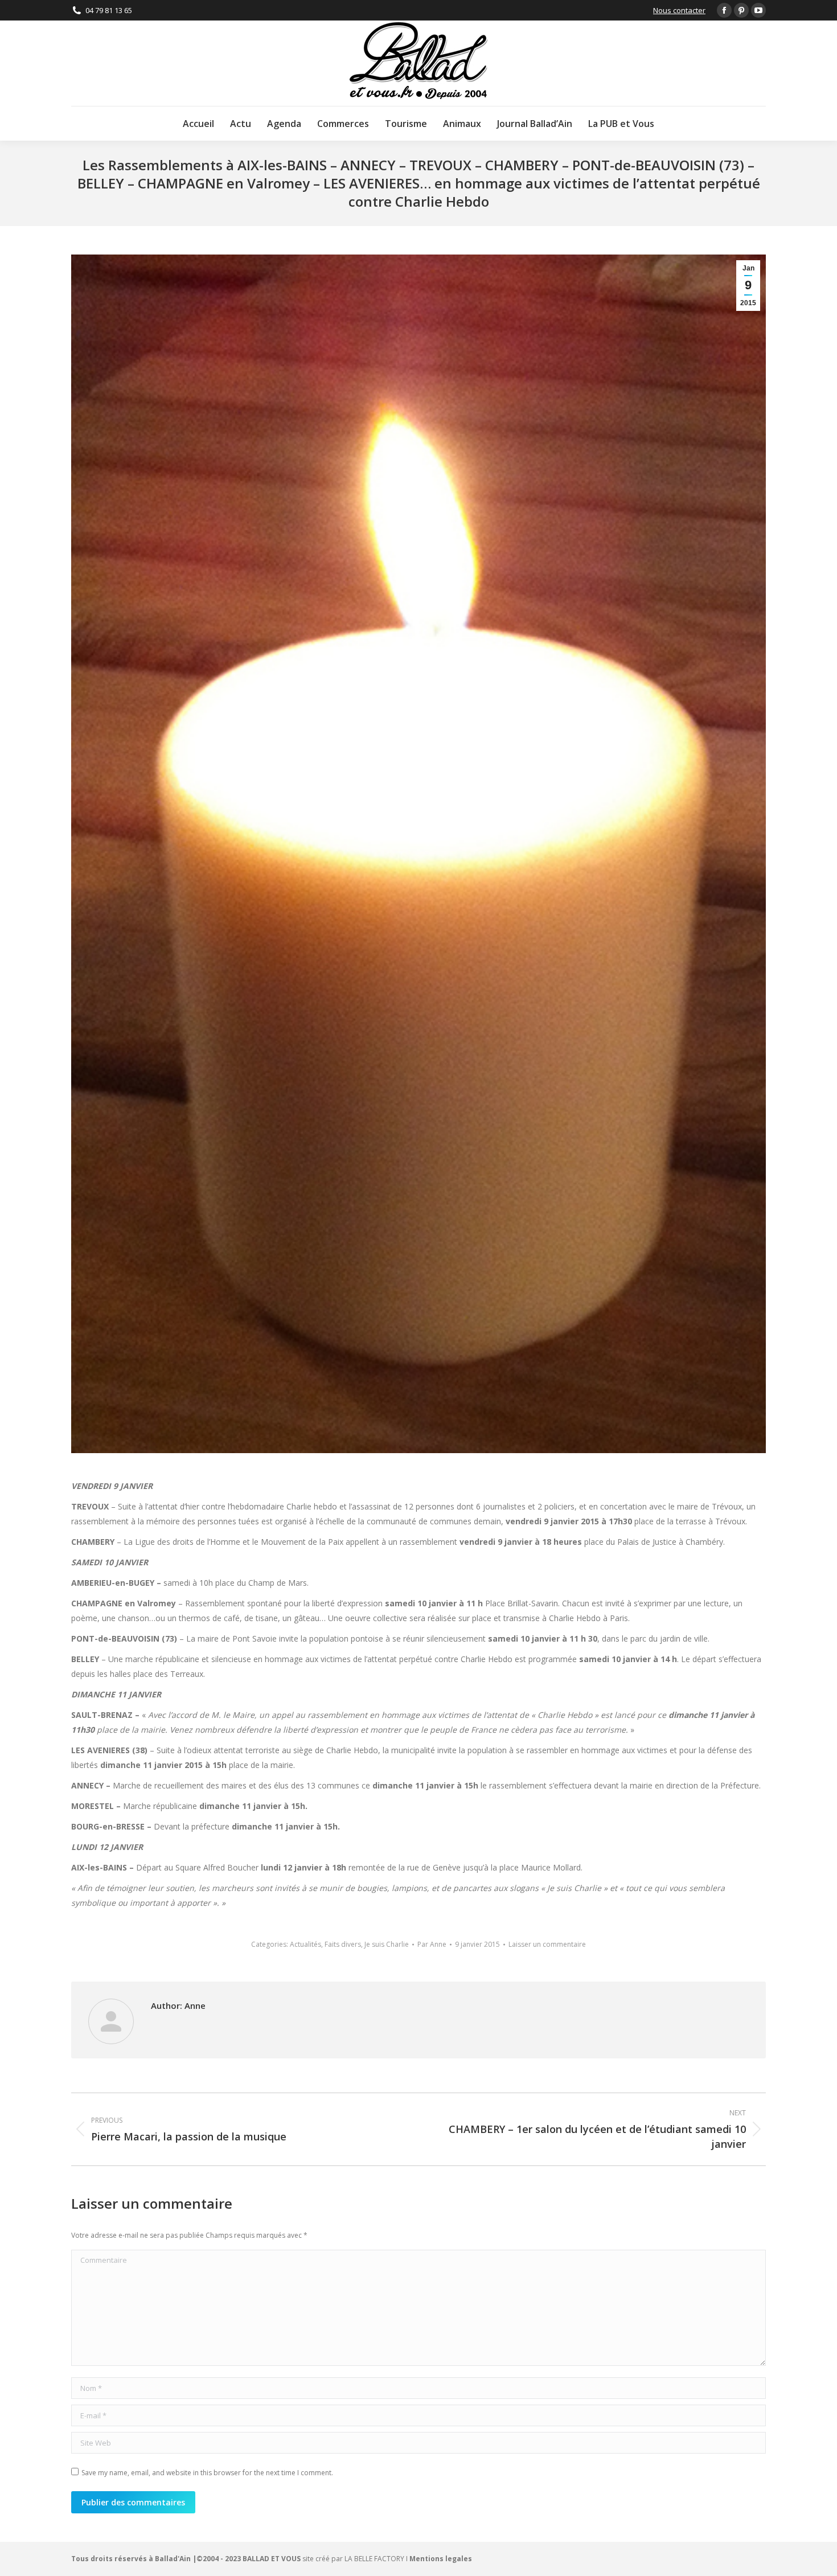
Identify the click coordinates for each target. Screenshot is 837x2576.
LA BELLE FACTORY (374, 2559)
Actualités (305, 1944)
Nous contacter (679, 10)
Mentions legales (441, 2559)
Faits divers (343, 1944)
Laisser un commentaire (547, 1944)
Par (432, 1944)
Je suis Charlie (387, 1944)
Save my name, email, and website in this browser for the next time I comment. (207, 2473)
